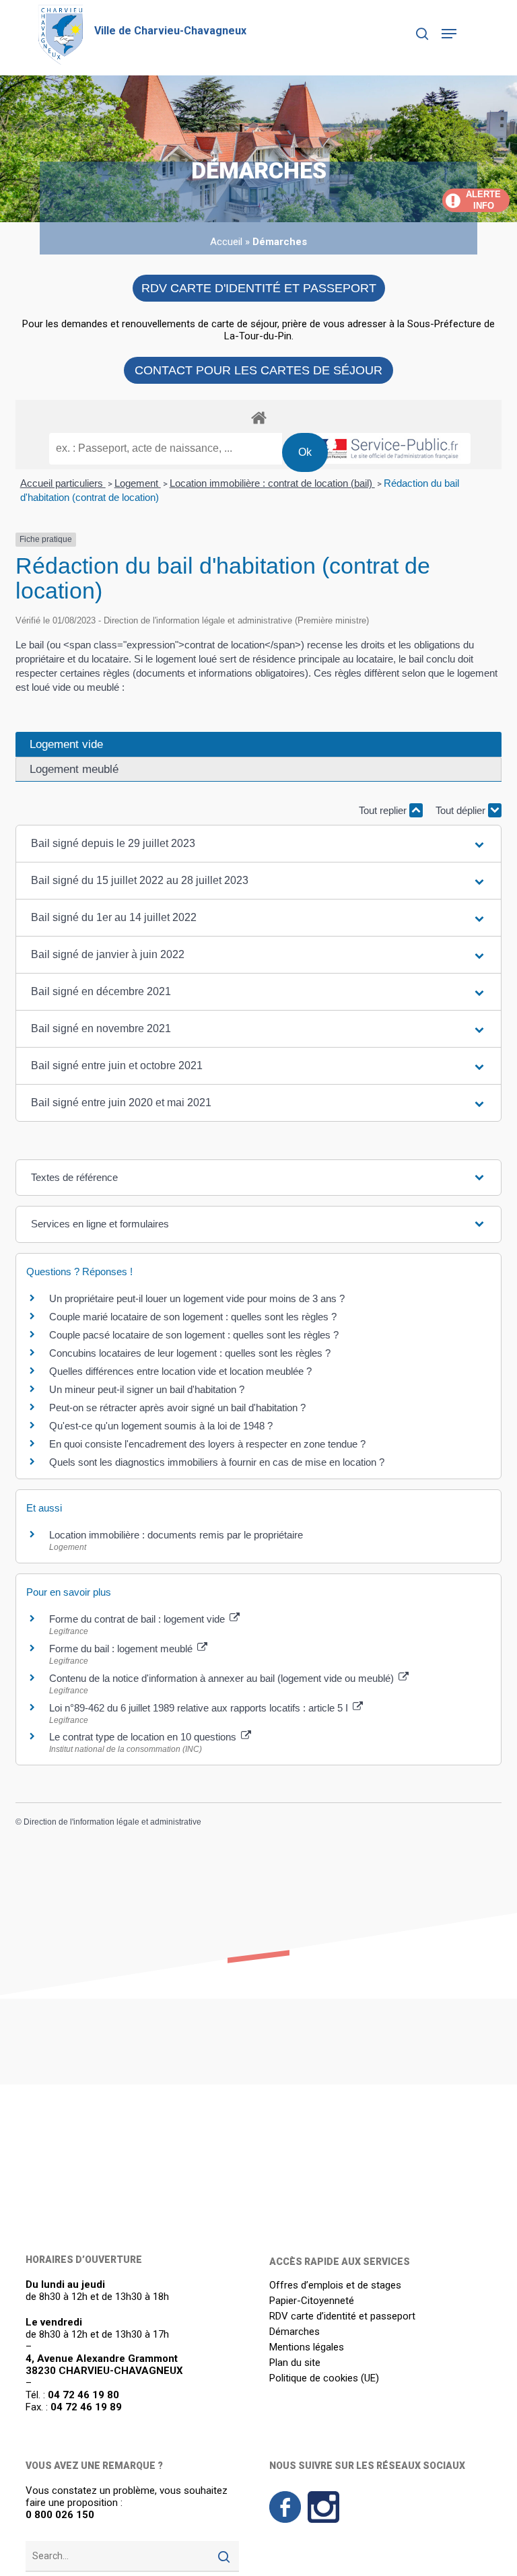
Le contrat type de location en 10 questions (144, 1737)
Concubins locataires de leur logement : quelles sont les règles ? (190, 1353)
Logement (138, 483)
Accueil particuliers (63, 483)
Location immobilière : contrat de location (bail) (272, 483)
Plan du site (295, 2363)
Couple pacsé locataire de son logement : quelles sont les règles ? (194, 1335)
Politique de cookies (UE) (324, 2378)
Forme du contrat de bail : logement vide (138, 1619)
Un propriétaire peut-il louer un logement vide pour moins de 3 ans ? (197, 1298)
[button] (449, 34)
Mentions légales (307, 2347)
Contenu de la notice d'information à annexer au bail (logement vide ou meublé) (223, 1678)
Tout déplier (462, 810)
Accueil (226, 242)
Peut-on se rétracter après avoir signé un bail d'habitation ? (177, 1408)
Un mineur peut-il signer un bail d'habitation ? (147, 1389)
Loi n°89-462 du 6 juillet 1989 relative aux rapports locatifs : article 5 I (200, 1708)
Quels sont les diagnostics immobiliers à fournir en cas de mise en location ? (217, 1462)
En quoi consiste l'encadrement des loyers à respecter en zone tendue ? (207, 1444)
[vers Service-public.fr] (386, 448)
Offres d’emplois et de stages (335, 2285)
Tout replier (384, 810)
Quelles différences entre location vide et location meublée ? (180, 1371)
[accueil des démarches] (258, 417)
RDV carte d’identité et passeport (342, 2316)
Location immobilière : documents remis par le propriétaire (176, 1535)
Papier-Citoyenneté (312, 2301)
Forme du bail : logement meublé (122, 1649)
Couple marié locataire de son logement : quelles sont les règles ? (193, 1317)
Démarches (295, 2332)
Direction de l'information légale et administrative (112, 1822)
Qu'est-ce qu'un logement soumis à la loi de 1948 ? (161, 1426)
